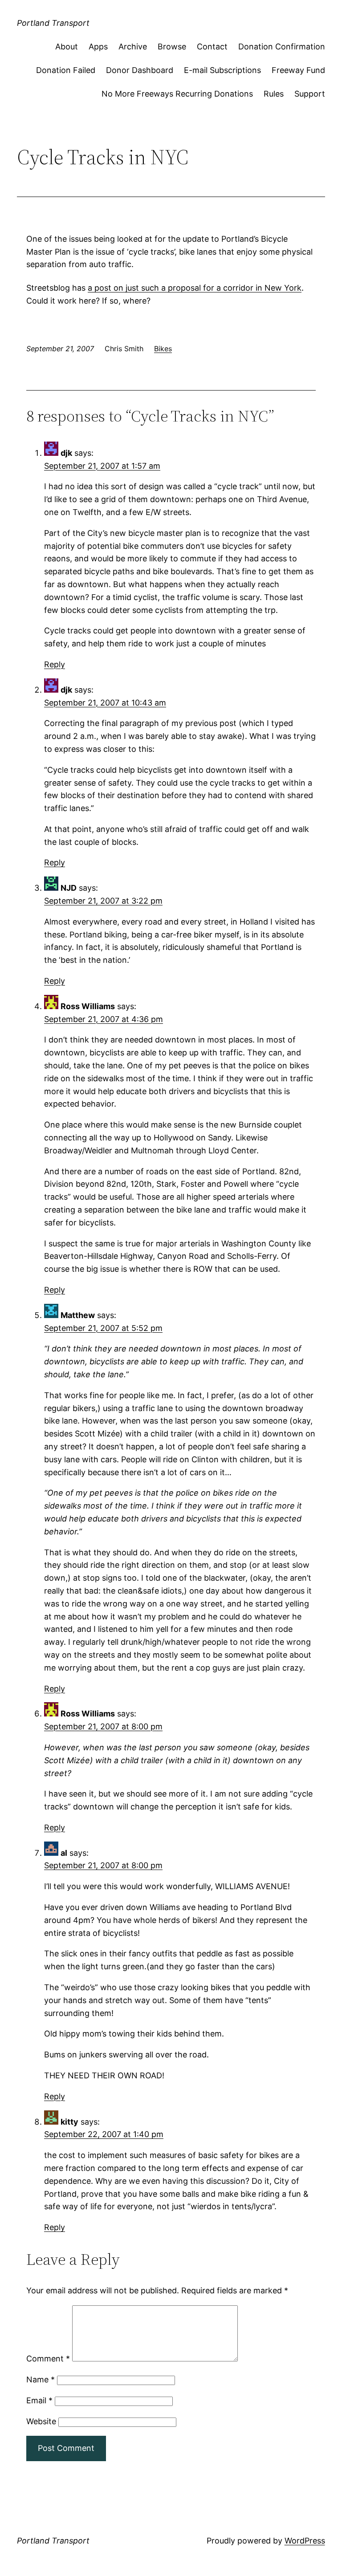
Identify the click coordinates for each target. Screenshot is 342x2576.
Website (41, 2421)
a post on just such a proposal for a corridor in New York (195, 288)
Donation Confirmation (282, 47)
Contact (212, 47)
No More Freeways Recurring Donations (177, 94)
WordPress (305, 2541)
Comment (48, 2359)
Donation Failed (66, 70)
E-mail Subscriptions (222, 70)
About (67, 47)
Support (310, 94)
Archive (133, 47)
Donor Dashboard (140, 70)
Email (39, 2400)
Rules (274, 94)
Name (41, 2379)
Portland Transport (53, 23)
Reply (55, 664)
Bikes (163, 349)
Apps (98, 47)
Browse (172, 47)
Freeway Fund (298, 70)
